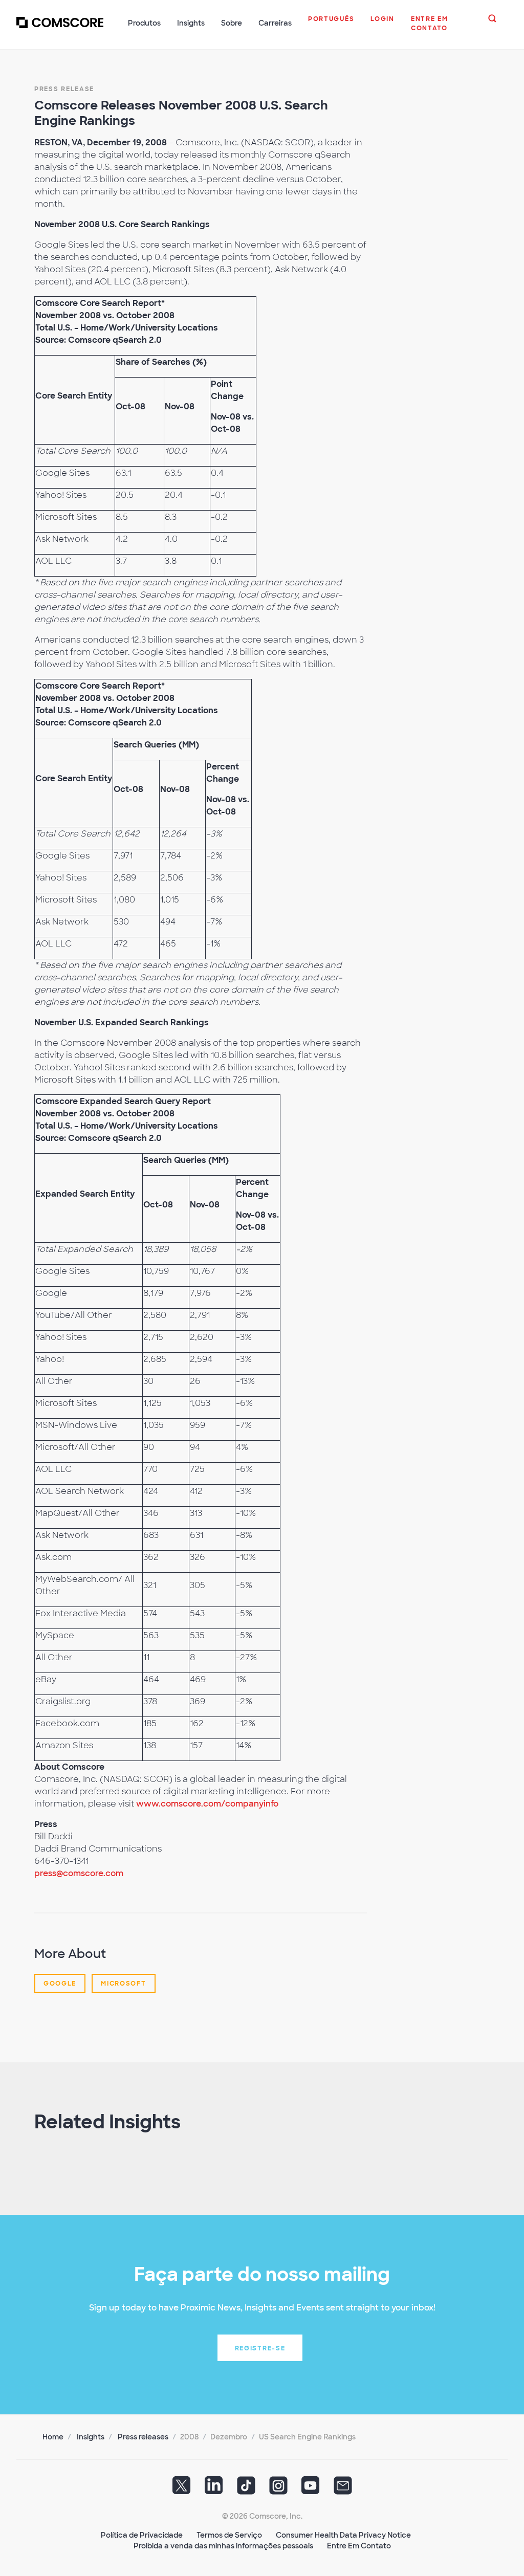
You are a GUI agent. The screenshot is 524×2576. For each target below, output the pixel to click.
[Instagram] (278, 2489)
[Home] (60, 29)
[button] (331, 24)
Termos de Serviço (229, 2535)
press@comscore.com (79, 1873)
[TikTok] (246, 2489)
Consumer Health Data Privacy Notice (343, 2535)
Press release (64, 89)
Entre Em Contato (359, 2546)
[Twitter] (182, 2489)
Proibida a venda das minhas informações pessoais (223, 2546)
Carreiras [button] (275, 23)
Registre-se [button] (260, 2348)
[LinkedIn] (214, 2489)
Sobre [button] (232, 23)
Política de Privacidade (142, 2535)
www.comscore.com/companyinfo (207, 1804)
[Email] (343, 2489)
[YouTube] (311, 2489)
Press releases (143, 2437)
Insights (91, 2437)
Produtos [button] (144, 23)
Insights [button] (191, 23)
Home (53, 2437)
